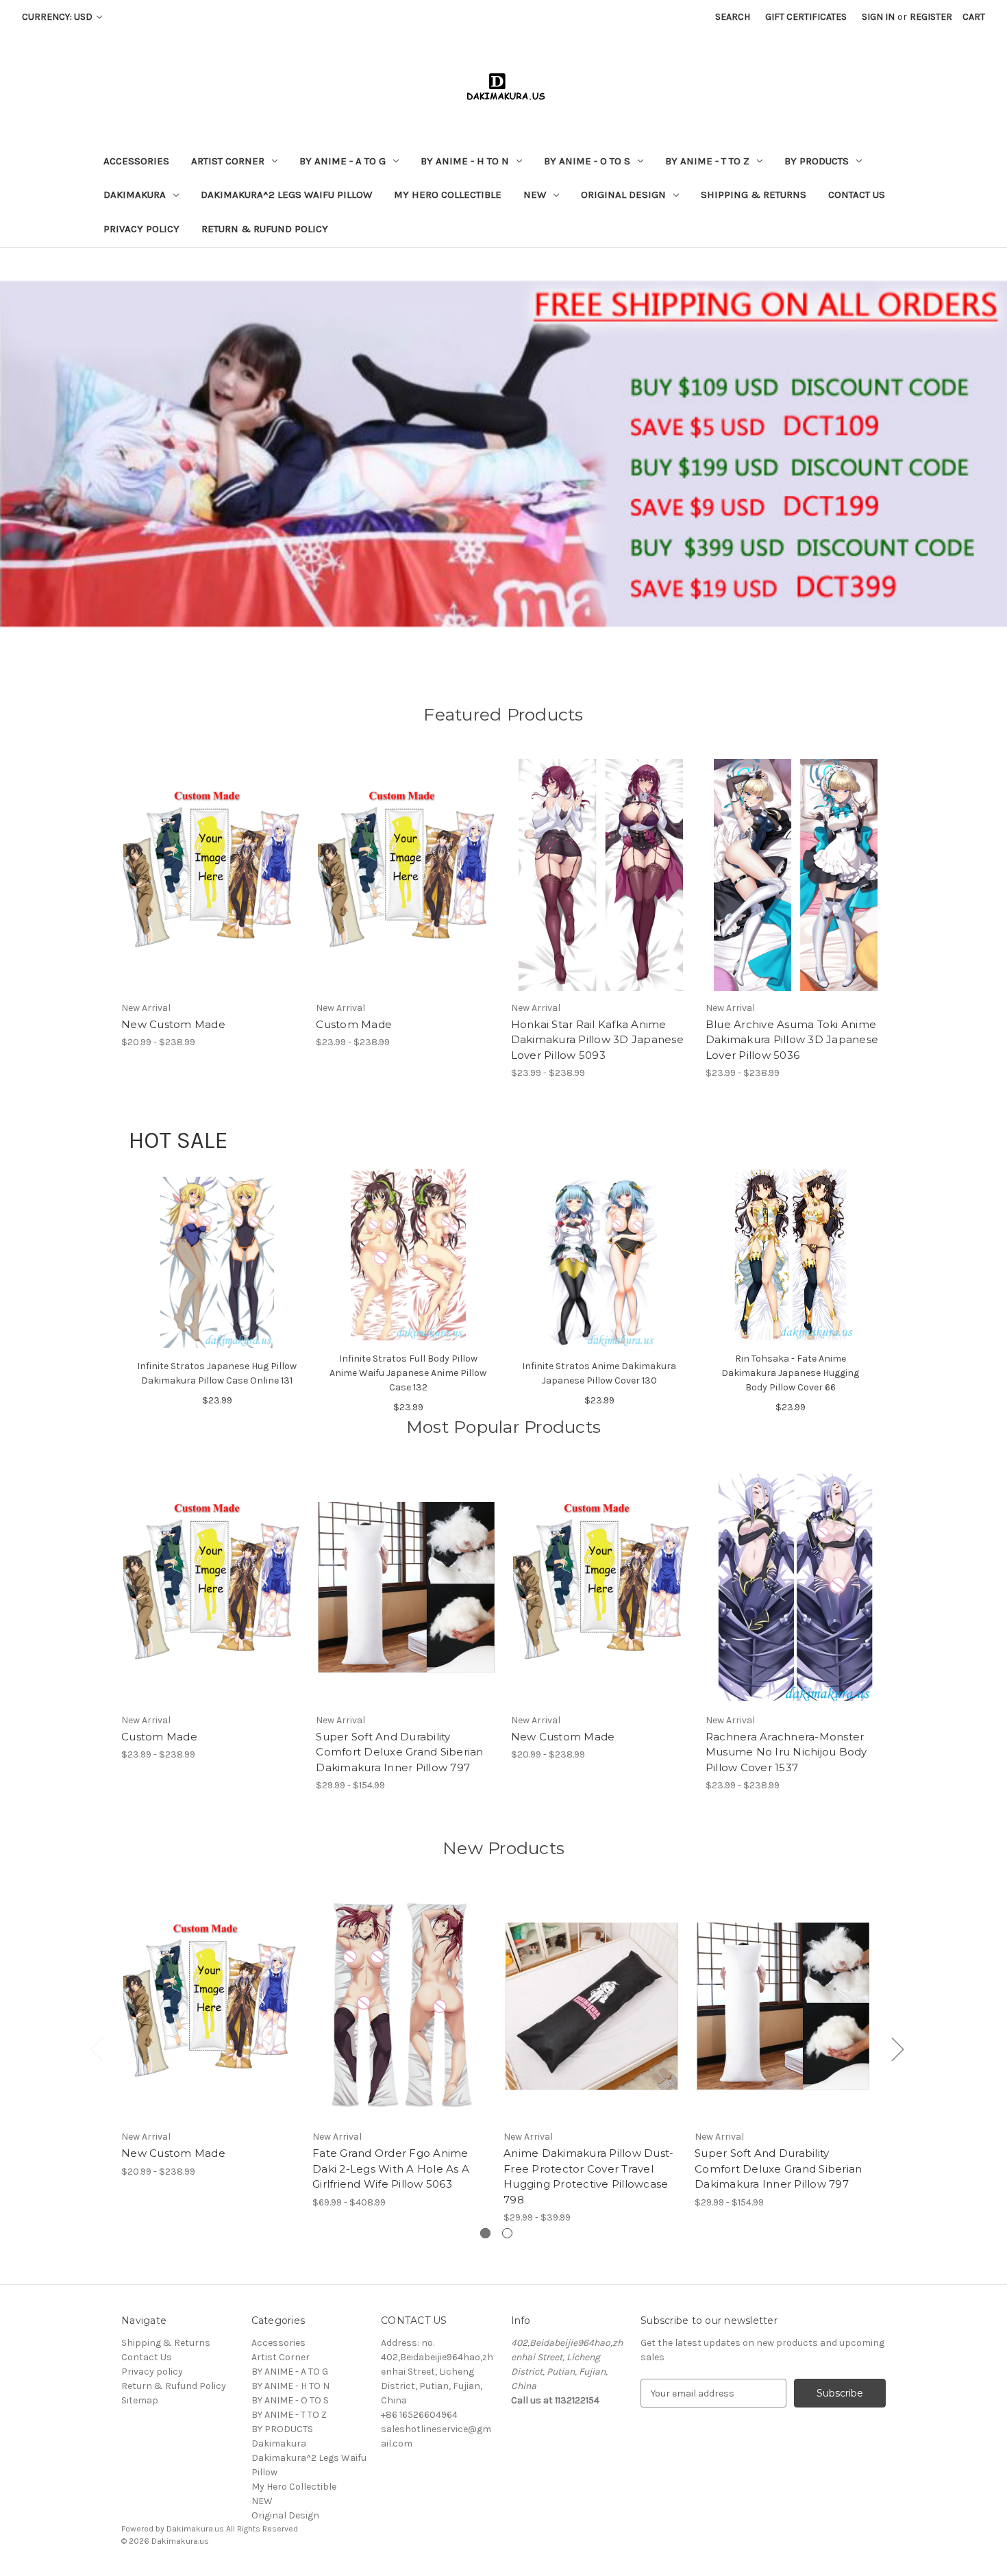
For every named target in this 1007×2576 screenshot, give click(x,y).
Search (733, 17)
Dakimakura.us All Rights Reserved (232, 2529)
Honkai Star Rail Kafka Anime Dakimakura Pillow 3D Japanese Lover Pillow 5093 (597, 1040)
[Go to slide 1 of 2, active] (485, 2233)
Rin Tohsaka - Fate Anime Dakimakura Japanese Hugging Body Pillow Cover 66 (790, 1373)
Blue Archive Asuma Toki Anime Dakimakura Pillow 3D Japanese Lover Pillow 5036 (792, 1040)
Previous (96, 2048)
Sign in (878, 17)
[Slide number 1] (503, 453)
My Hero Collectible (448, 195)
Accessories (136, 161)
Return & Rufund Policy (265, 229)
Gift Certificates (806, 17)
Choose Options (212, 887)
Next (897, 2048)
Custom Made (354, 1024)
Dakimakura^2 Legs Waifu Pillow (286, 195)
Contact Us (857, 195)
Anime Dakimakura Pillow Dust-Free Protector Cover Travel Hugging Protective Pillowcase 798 (588, 2176)
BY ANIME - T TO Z (707, 161)
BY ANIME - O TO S (587, 161)
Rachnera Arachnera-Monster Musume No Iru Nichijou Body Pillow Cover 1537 (786, 1752)
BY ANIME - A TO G (343, 161)
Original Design (623, 195)
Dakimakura (135, 195)
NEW (535, 195)
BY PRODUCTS (817, 161)
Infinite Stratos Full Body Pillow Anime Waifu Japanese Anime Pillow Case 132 (408, 1373)
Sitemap (140, 2400)
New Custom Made (173, 1024)
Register (931, 17)
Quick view (200, 863)
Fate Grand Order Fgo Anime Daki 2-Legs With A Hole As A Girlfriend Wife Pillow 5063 (391, 2168)
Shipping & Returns (754, 195)
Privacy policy (141, 229)
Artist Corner (228, 161)
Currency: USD (58, 17)
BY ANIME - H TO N (465, 161)
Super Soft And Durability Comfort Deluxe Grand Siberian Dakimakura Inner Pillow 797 (399, 1752)
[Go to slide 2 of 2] (507, 2233)
